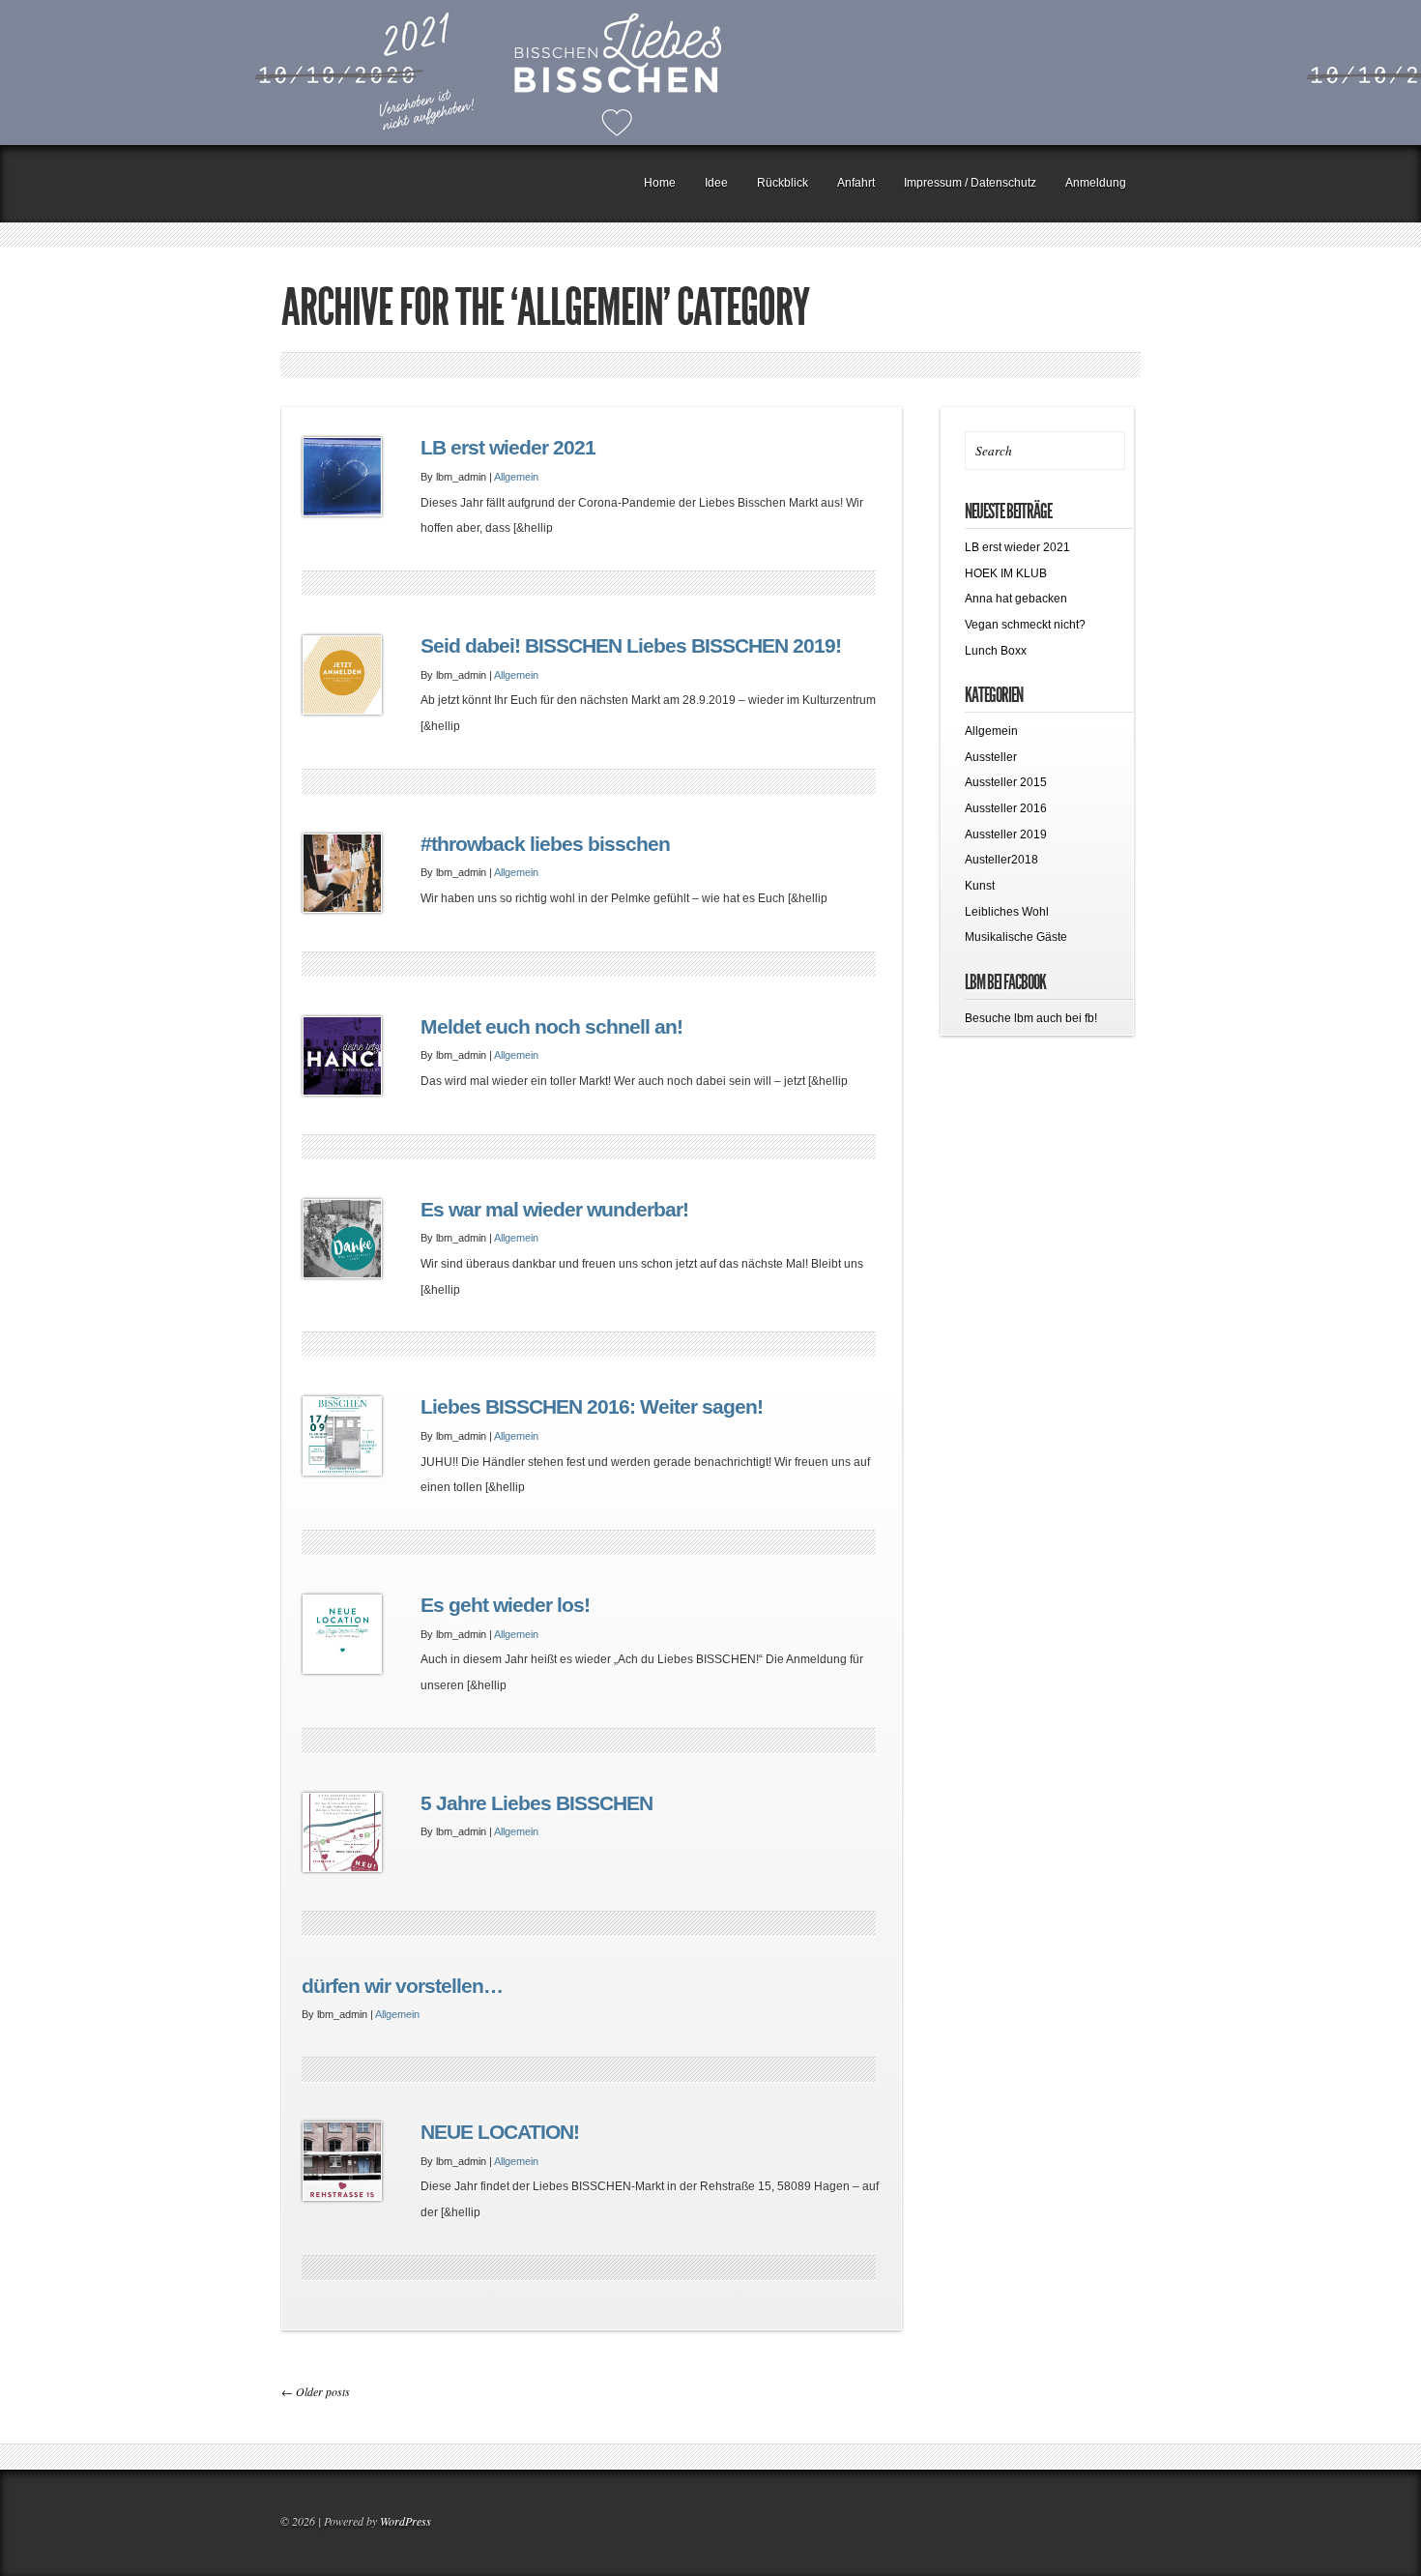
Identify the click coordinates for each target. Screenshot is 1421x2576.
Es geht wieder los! (505, 1605)
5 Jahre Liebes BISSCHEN (536, 1803)
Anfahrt (856, 183)
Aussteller (991, 757)
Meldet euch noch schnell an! (551, 1027)
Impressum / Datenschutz (970, 183)
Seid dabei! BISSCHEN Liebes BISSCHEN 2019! (631, 646)
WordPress (406, 2521)
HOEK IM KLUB (1006, 573)
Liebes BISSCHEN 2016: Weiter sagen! (592, 1407)
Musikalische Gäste (1016, 937)
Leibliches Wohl (1007, 912)
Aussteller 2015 (1006, 782)
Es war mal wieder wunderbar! (554, 1210)
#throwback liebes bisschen (545, 844)
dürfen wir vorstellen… (402, 1986)
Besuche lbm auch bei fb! (1031, 1018)
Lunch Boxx (996, 651)
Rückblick (783, 183)
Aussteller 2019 (1006, 834)
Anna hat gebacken (1016, 599)
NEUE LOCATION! (500, 2132)
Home (660, 183)
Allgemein (516, 477)
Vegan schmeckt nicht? (1025, 625)
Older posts (316, 2391)
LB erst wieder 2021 (508, 448)
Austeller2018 (1001, 860)
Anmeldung (1096, 183)
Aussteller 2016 (1006, 808)
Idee (716, 183)
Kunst (980, 886)
